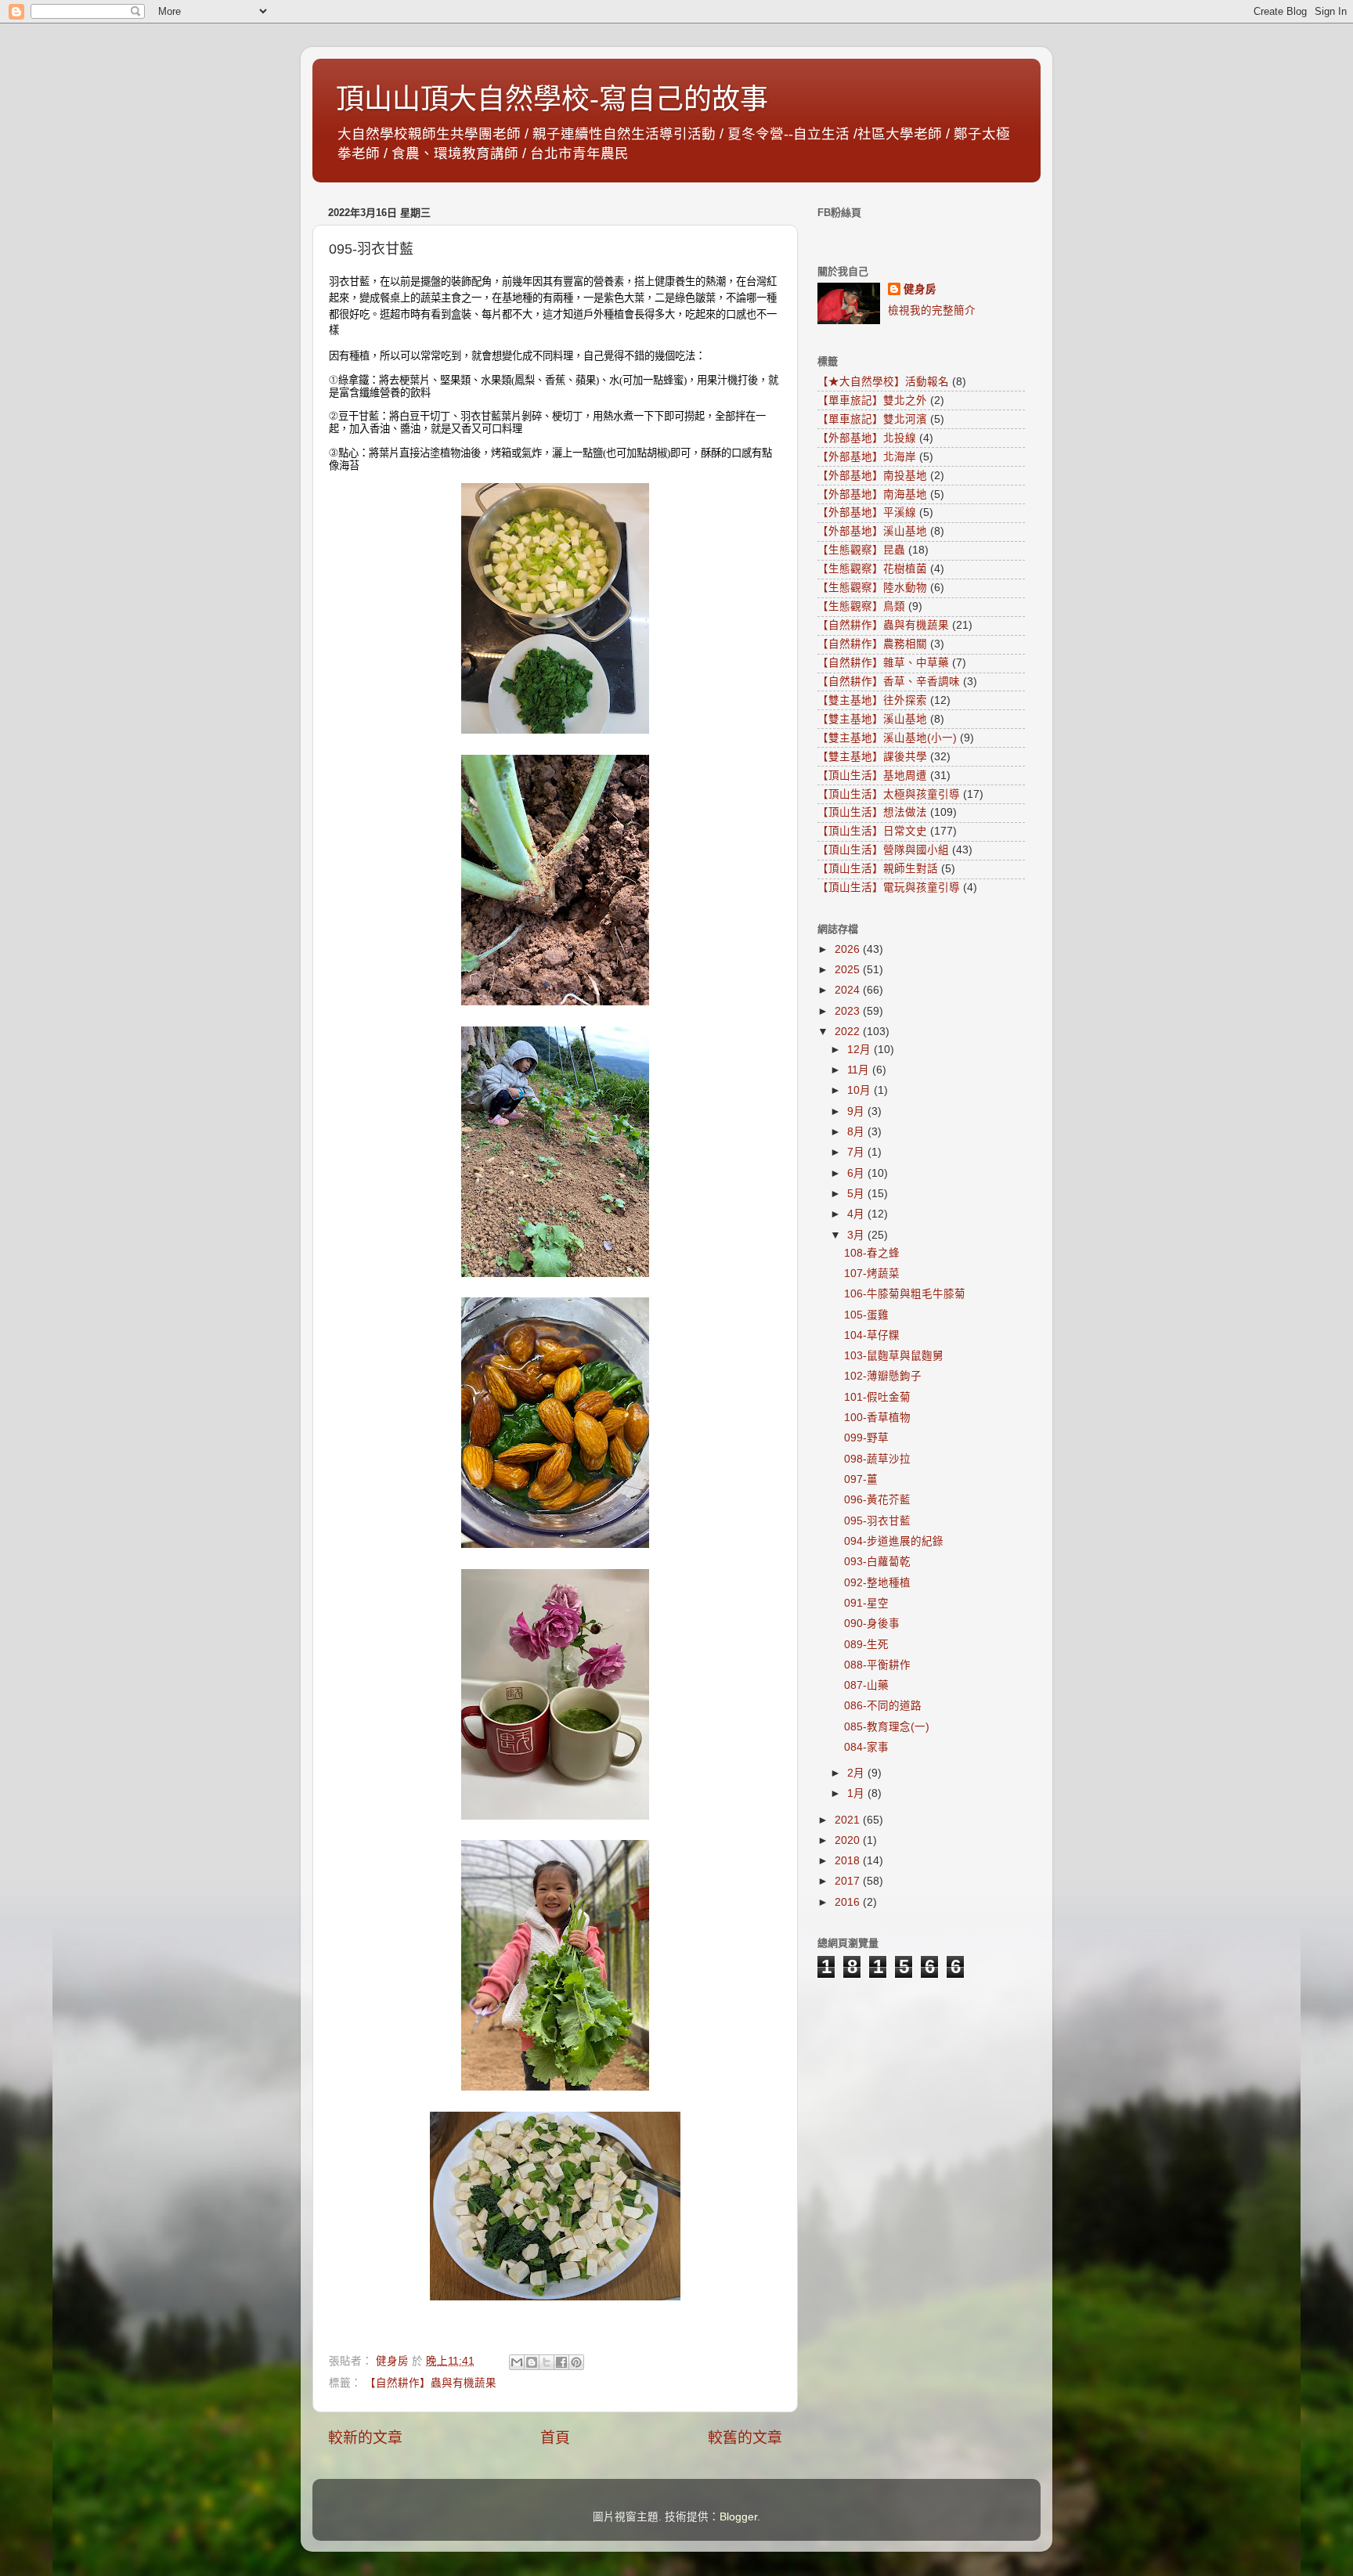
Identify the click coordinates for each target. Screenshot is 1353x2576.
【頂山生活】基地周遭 (872, 776)
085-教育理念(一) (887, 1727)
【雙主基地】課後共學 (872, 757)
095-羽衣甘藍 (877, 1521)
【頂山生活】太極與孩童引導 (889, 794)
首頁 (555, 2438)
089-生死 (866, 1645)
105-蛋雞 (866, 1315)
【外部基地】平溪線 (867, 512)
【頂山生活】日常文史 (872, 831)
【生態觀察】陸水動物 (872, 588)
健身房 (920, 289)
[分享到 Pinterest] (576, 2362)
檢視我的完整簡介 (932, 310)
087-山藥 (866, 1685)
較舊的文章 (745, 2438)
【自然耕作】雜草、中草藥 (883, 663)
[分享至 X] (547, 2362)
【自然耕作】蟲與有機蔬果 (431, 2383)
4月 (857, 1214)
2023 (849, 1011)
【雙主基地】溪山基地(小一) (887, 738)
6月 (857, 1173)
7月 (857, 1152)
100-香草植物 (877, 1418)
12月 (861, 1050)
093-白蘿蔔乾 (877, 1562)
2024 (849, 990)
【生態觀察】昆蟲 (861, 550)
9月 (857, 1111)
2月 (857, 1773)
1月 (857, 1793)
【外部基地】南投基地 (872, 476)
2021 (849, 1820)
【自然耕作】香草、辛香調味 (889, 682)
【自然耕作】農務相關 (872, 644)
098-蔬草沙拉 (877, 1459)
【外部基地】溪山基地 (872, 531)
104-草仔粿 (872, 1335)
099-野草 (866, 1438)
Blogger (738, 2517)
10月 (861, 1090)
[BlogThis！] (532, 2362)
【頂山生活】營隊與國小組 (883, 850)
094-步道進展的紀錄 (894, 1541)
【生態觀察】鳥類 (861, 606)
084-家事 (866, 1747)
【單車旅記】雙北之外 (872, 400)
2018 (849, 1861)
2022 (849, 1032)
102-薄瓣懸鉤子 (883, 1376)
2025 (849, 970)
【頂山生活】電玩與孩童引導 (889, 888)
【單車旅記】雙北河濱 (872, 419)
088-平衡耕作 (877, 1665)
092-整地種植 (877, 1583)
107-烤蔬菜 (872, 1274)
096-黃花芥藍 (877, 1500)
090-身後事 (872, 1624)
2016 (849, 1902)
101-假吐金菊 (877, 1397)
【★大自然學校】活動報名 (883, 382)
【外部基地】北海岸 (867, 457)
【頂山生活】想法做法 (872, 812)
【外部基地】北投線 (867, 438)
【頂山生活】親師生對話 (878, 869)
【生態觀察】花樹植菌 (872, 569)
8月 (857, 1132)
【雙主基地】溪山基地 (872, 719)
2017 (849, 1881)
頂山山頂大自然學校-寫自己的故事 (552, 99)
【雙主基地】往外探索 (872, 700)
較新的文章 (365, 2438)
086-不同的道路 (883, 1706)
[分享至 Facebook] (561, 2362)
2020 (849, 1840)
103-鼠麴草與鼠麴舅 (894, 1356)
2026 (849, 949)
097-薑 (861, 1479)
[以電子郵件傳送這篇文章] (517, 2362)
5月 (857, 1194)
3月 (857, 1235)
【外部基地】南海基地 (872, 494)
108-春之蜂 (872, 1253)
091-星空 (866, 1603)
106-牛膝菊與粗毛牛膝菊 (905, 1294)
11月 (860, 1070)
